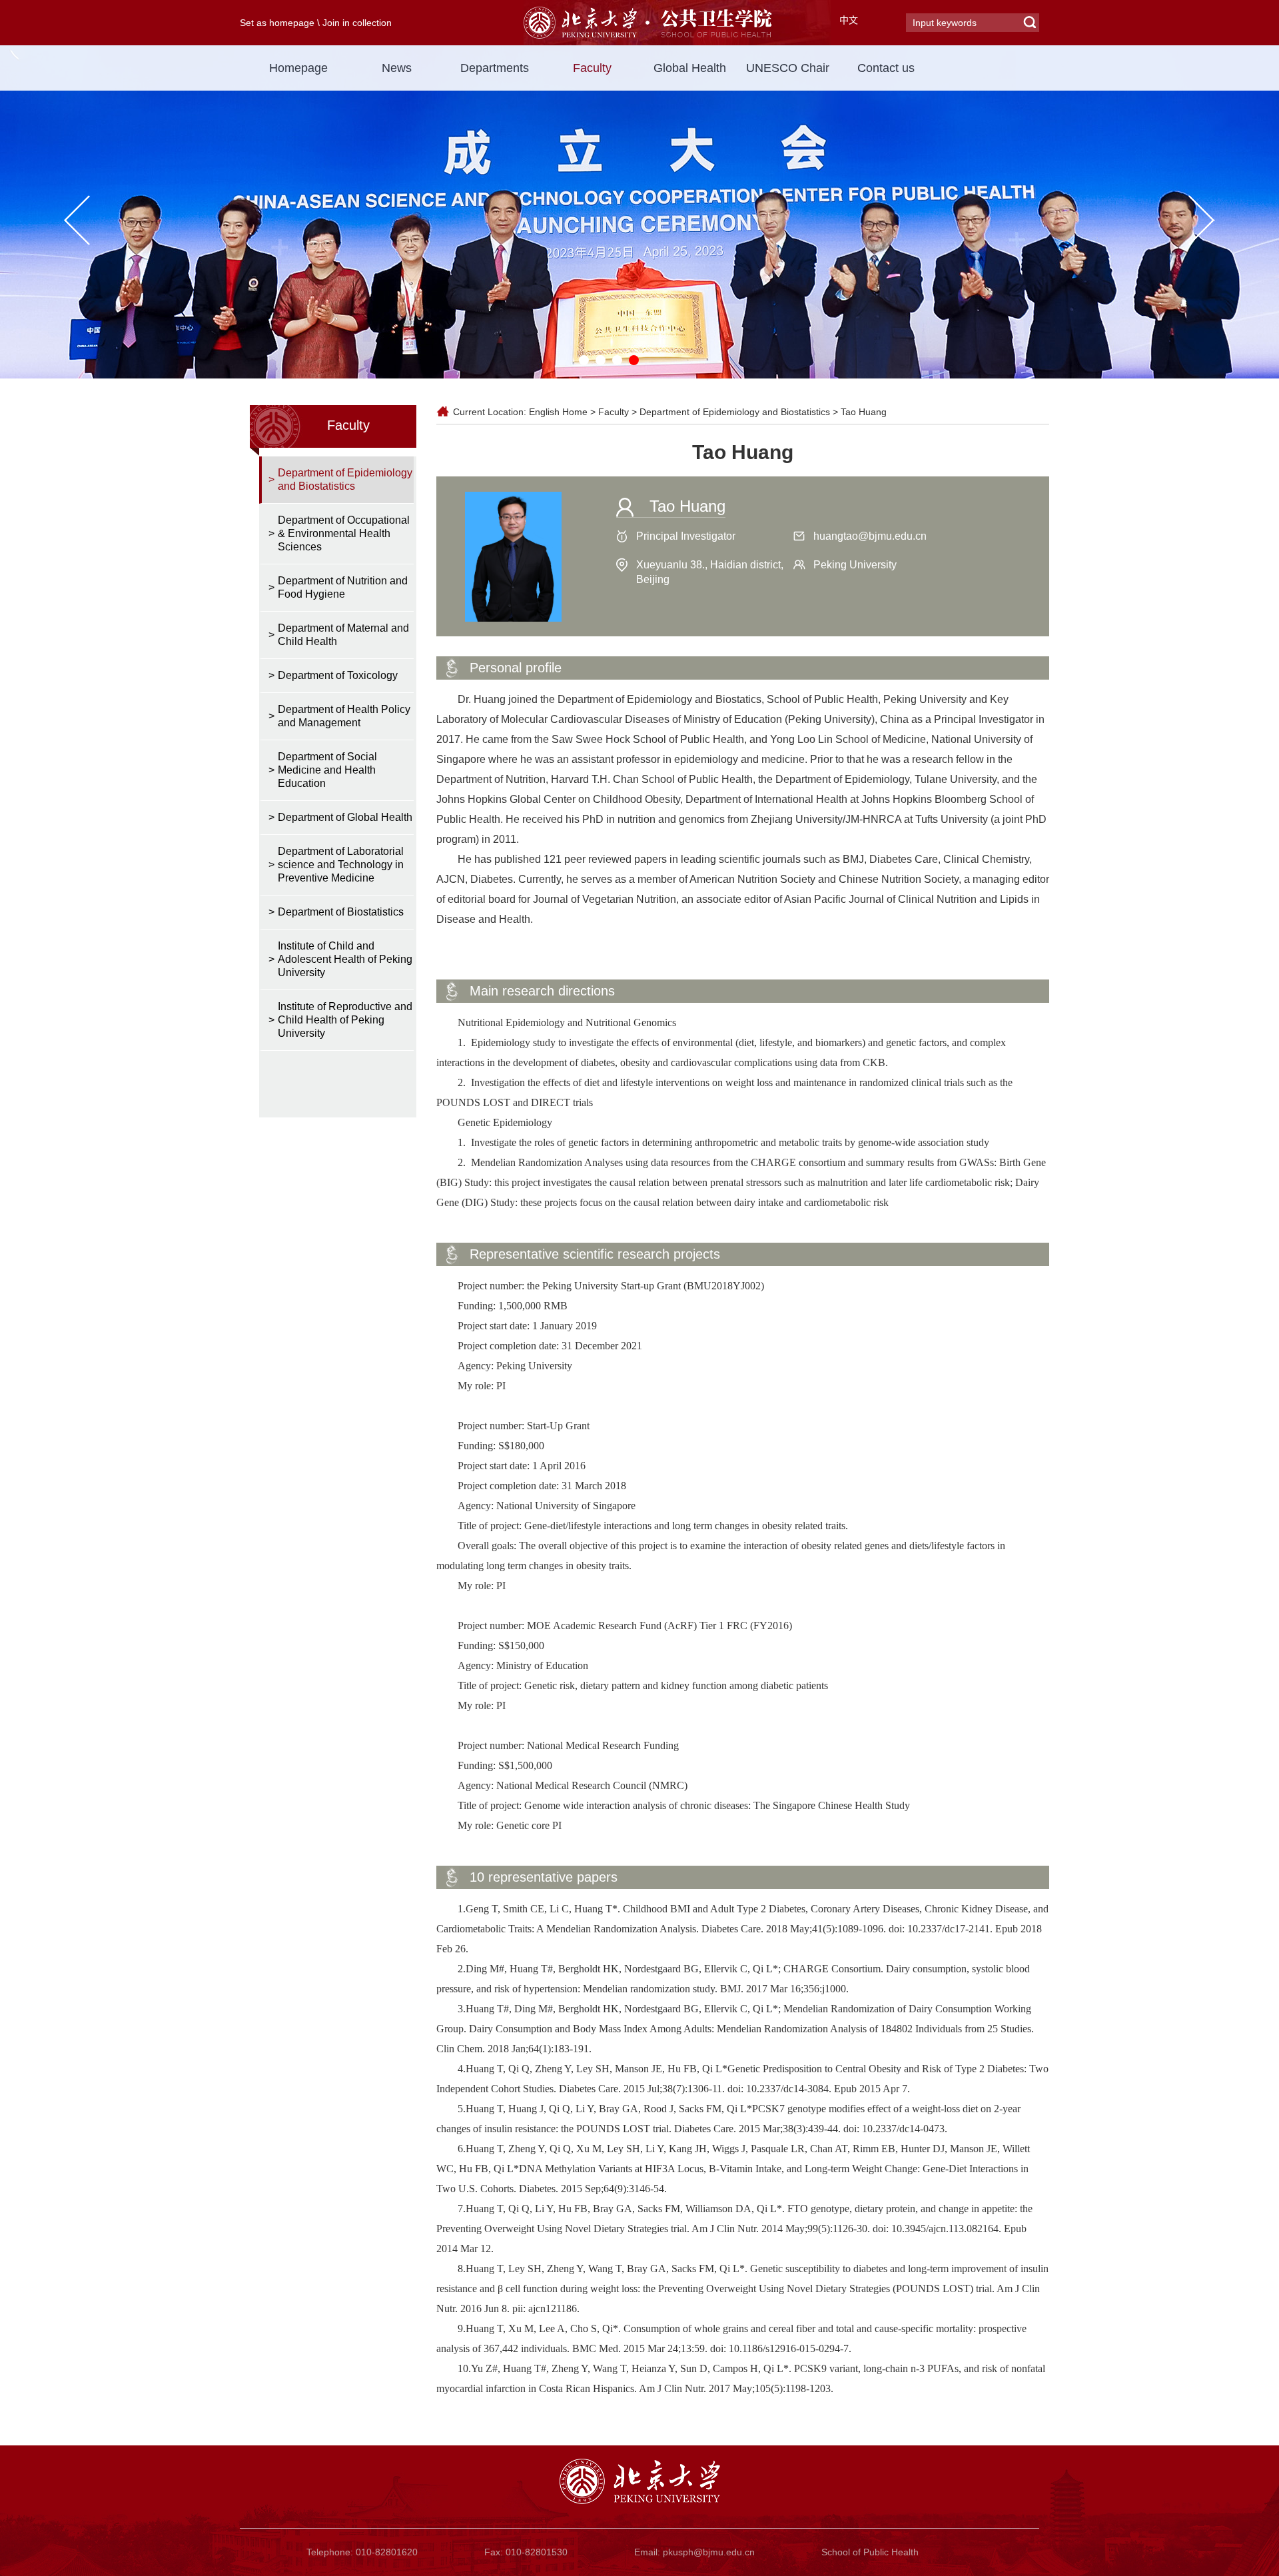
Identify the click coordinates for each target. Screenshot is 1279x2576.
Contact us (886, 68)
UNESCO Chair (788, 68)
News (397, 68)
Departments (495, 68)
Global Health (690, 68)
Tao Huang (864, 412)
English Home (558, 412)
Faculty (592, 68)
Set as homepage (277, 23)
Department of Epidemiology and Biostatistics (735, 412)
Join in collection (357, 23)
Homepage (298, 68)
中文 (849, 20)
